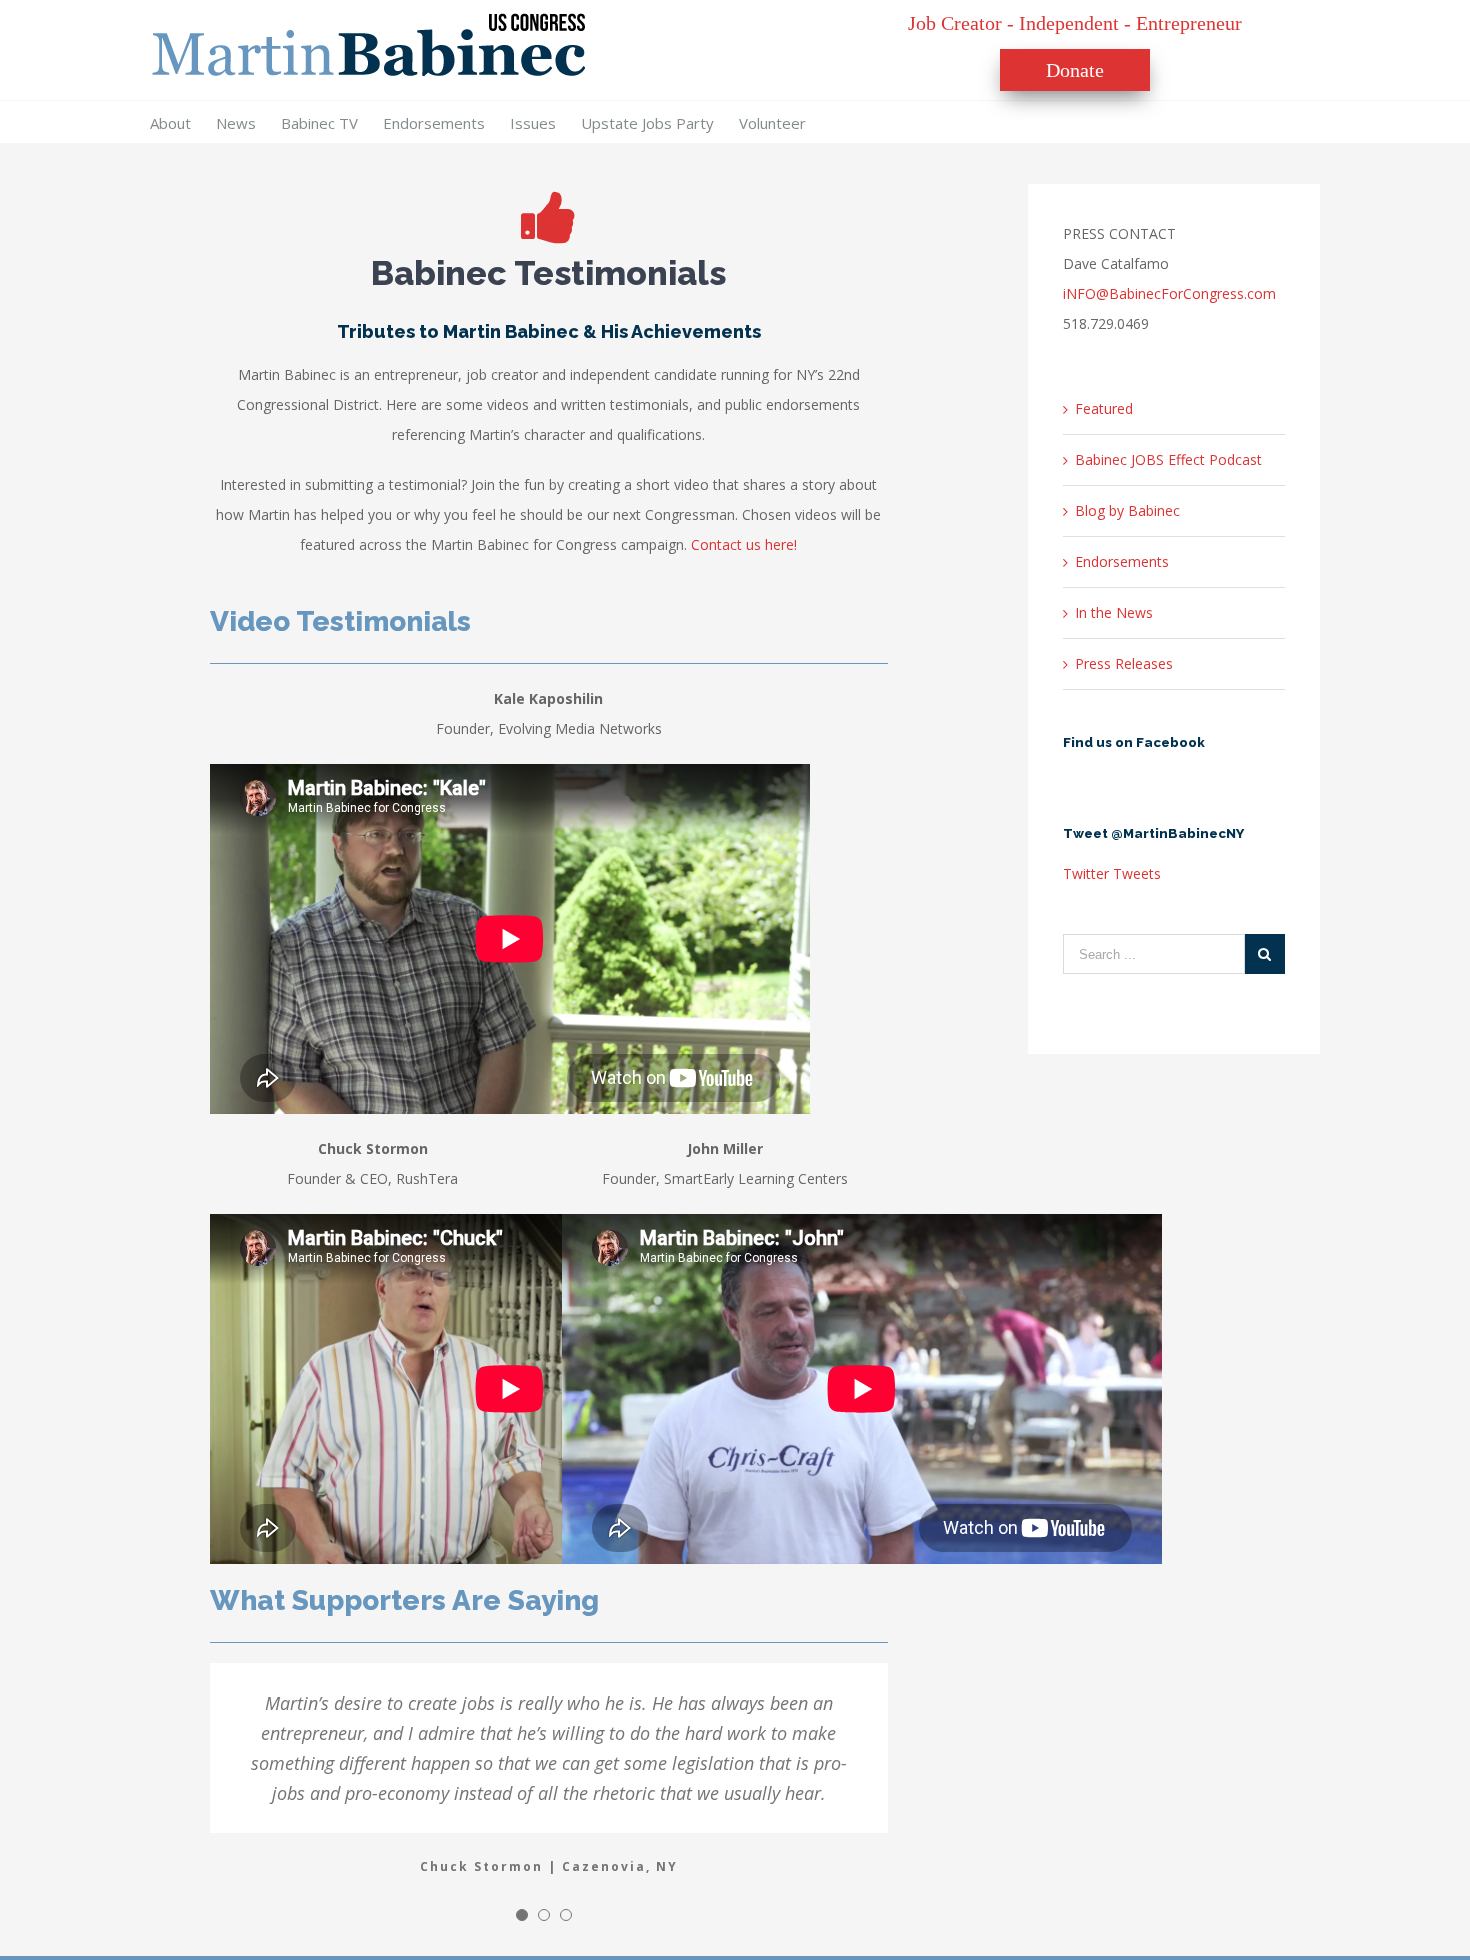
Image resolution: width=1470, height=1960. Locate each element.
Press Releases (1124, 663)
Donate (1075, 70)
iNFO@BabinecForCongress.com (1169, 293)
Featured (1104, 408)
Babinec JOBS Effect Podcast (1168, 459)
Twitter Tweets (1112, 873)
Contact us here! (744, 544)
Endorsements (1122, 561)
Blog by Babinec (1127, 510)
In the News (1114, 612)
